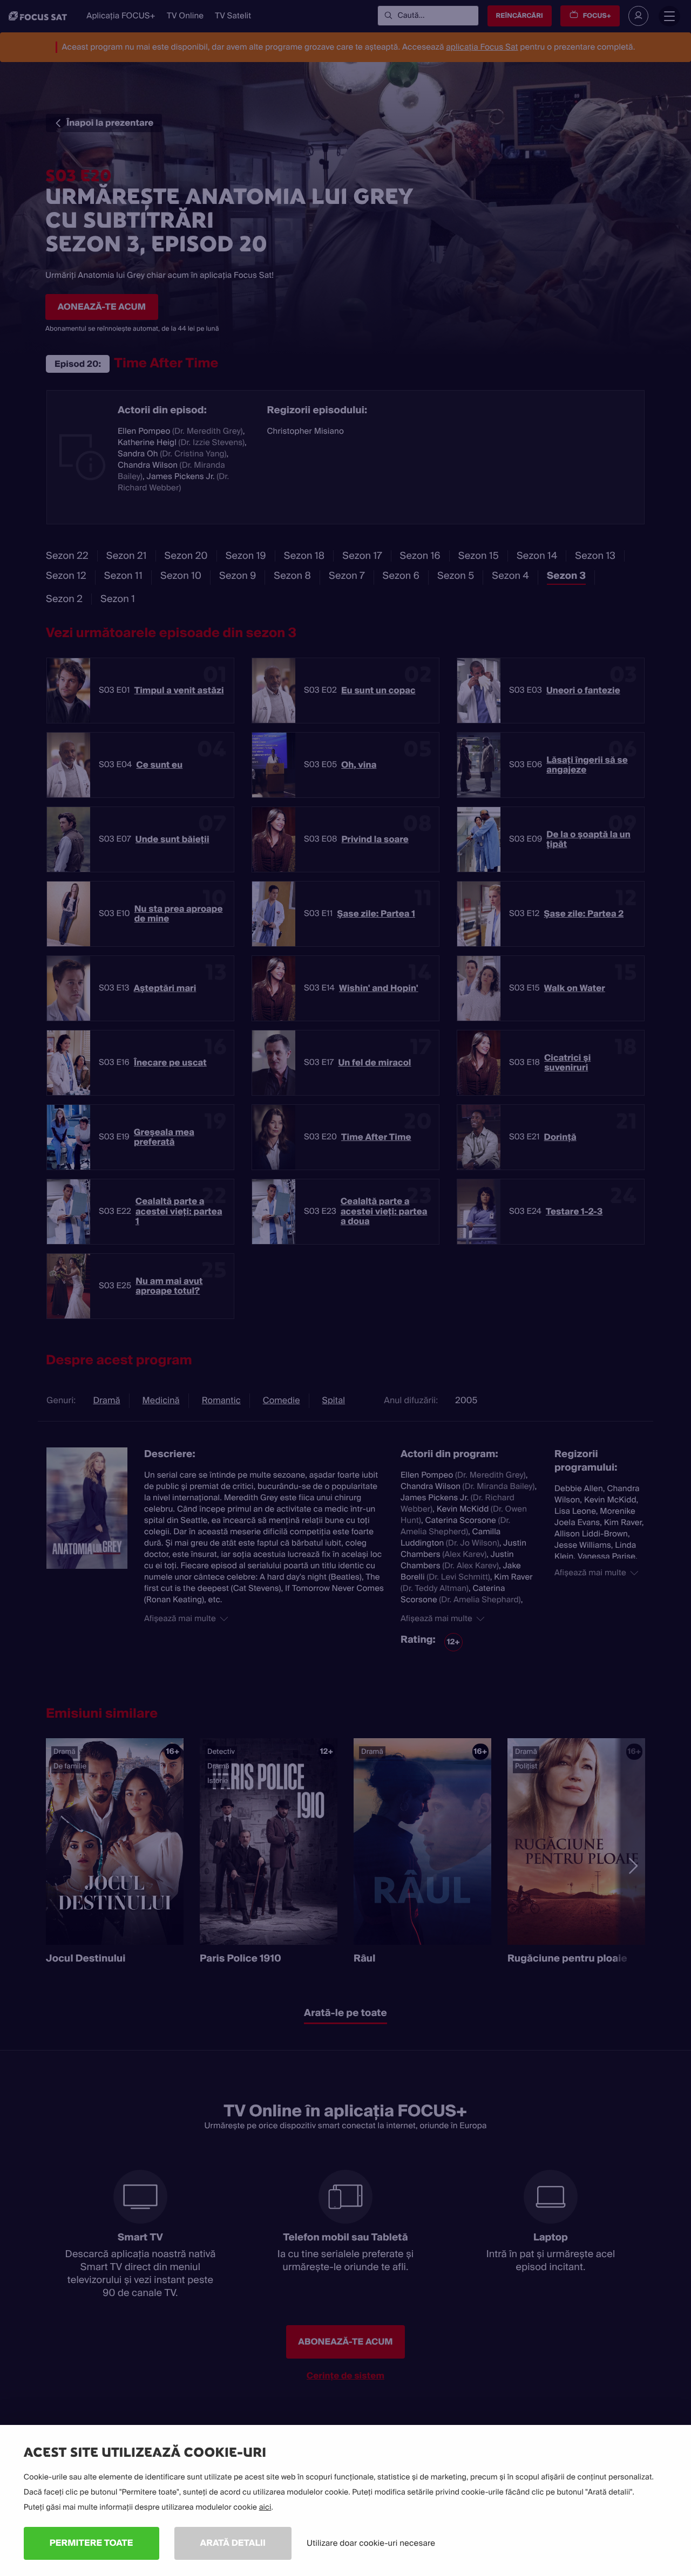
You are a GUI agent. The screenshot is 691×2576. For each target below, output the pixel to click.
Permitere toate (92, 2543)
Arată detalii (233, 2543)
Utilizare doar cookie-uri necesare (371, 2543)
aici (265, 2507)
